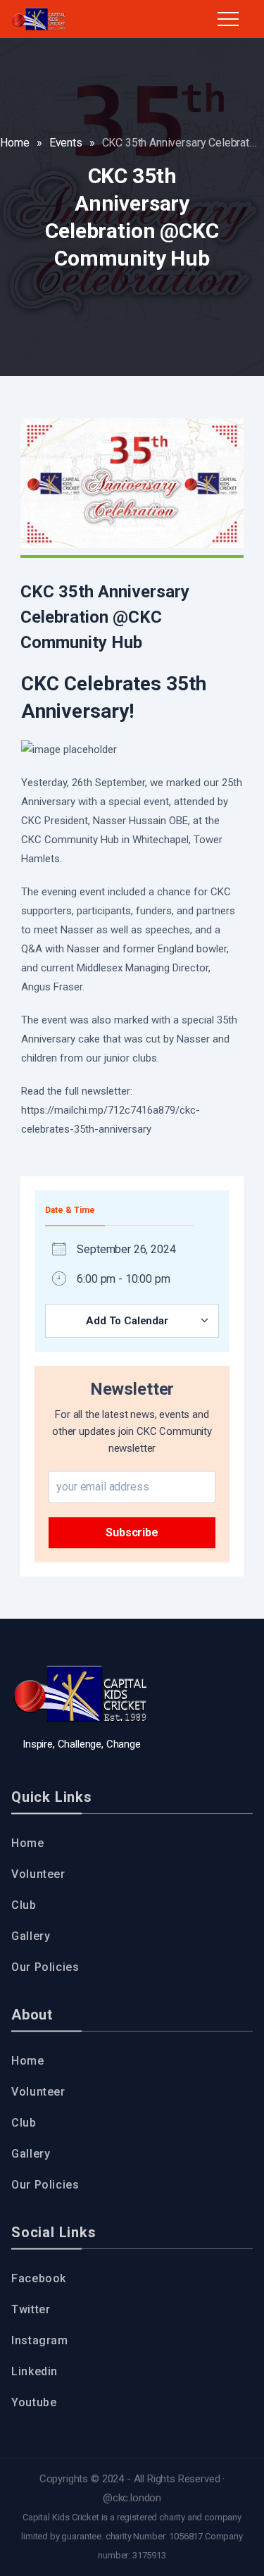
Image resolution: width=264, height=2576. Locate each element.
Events (66, 143)
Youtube (34, 2402)
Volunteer (38, 1874)
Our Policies (45, 1967)
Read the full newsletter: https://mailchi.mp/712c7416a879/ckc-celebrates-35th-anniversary (111, 1110)
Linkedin (34, 2371)
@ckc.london (132, 2498)
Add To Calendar (127, 1321)
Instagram (40, 2340)
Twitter (31, 2309)
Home (14, 143)
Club (24, 1905)
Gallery (31, 1936)
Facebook (39, 2278)
